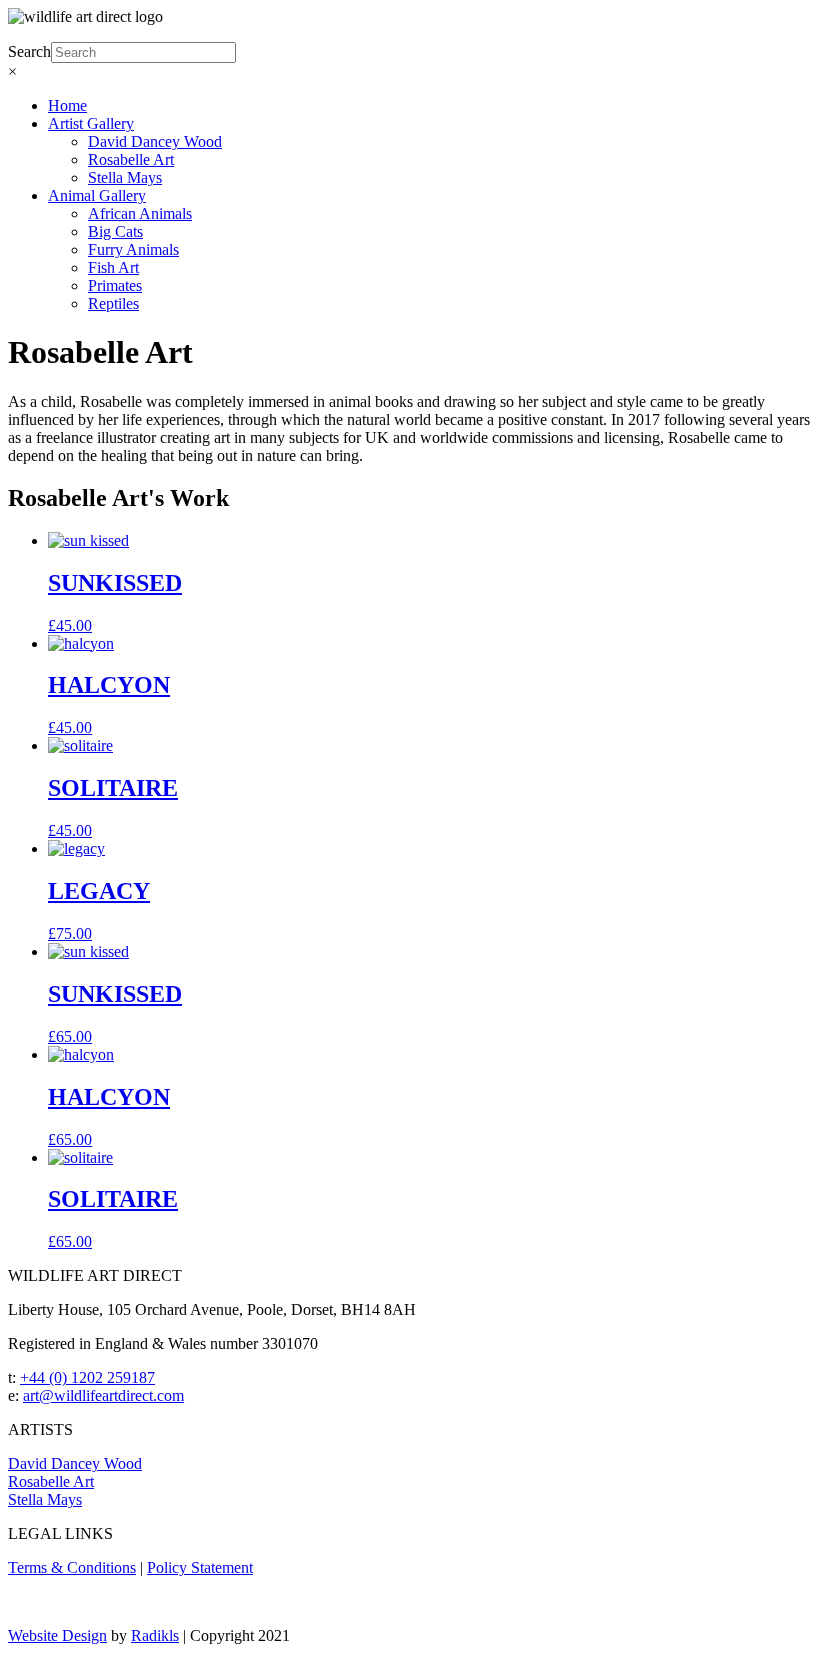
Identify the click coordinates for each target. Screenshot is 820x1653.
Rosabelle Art (131, 159)
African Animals (140, 213)
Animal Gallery (97, 195)
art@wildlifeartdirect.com (103, 1395)
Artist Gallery (91, 123)
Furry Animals (133, 249)
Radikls (155, 1635)
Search (29, 51)
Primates (115, 285)
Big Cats (115, 231)
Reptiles (113, 303)
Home (67, 105)
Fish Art (113, 267)
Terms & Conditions (72, 1567)
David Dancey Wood (155, 141)
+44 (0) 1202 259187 (87, 1377)
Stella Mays (125, 177)
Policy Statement (200, 1567)
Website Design (57, 1635)
